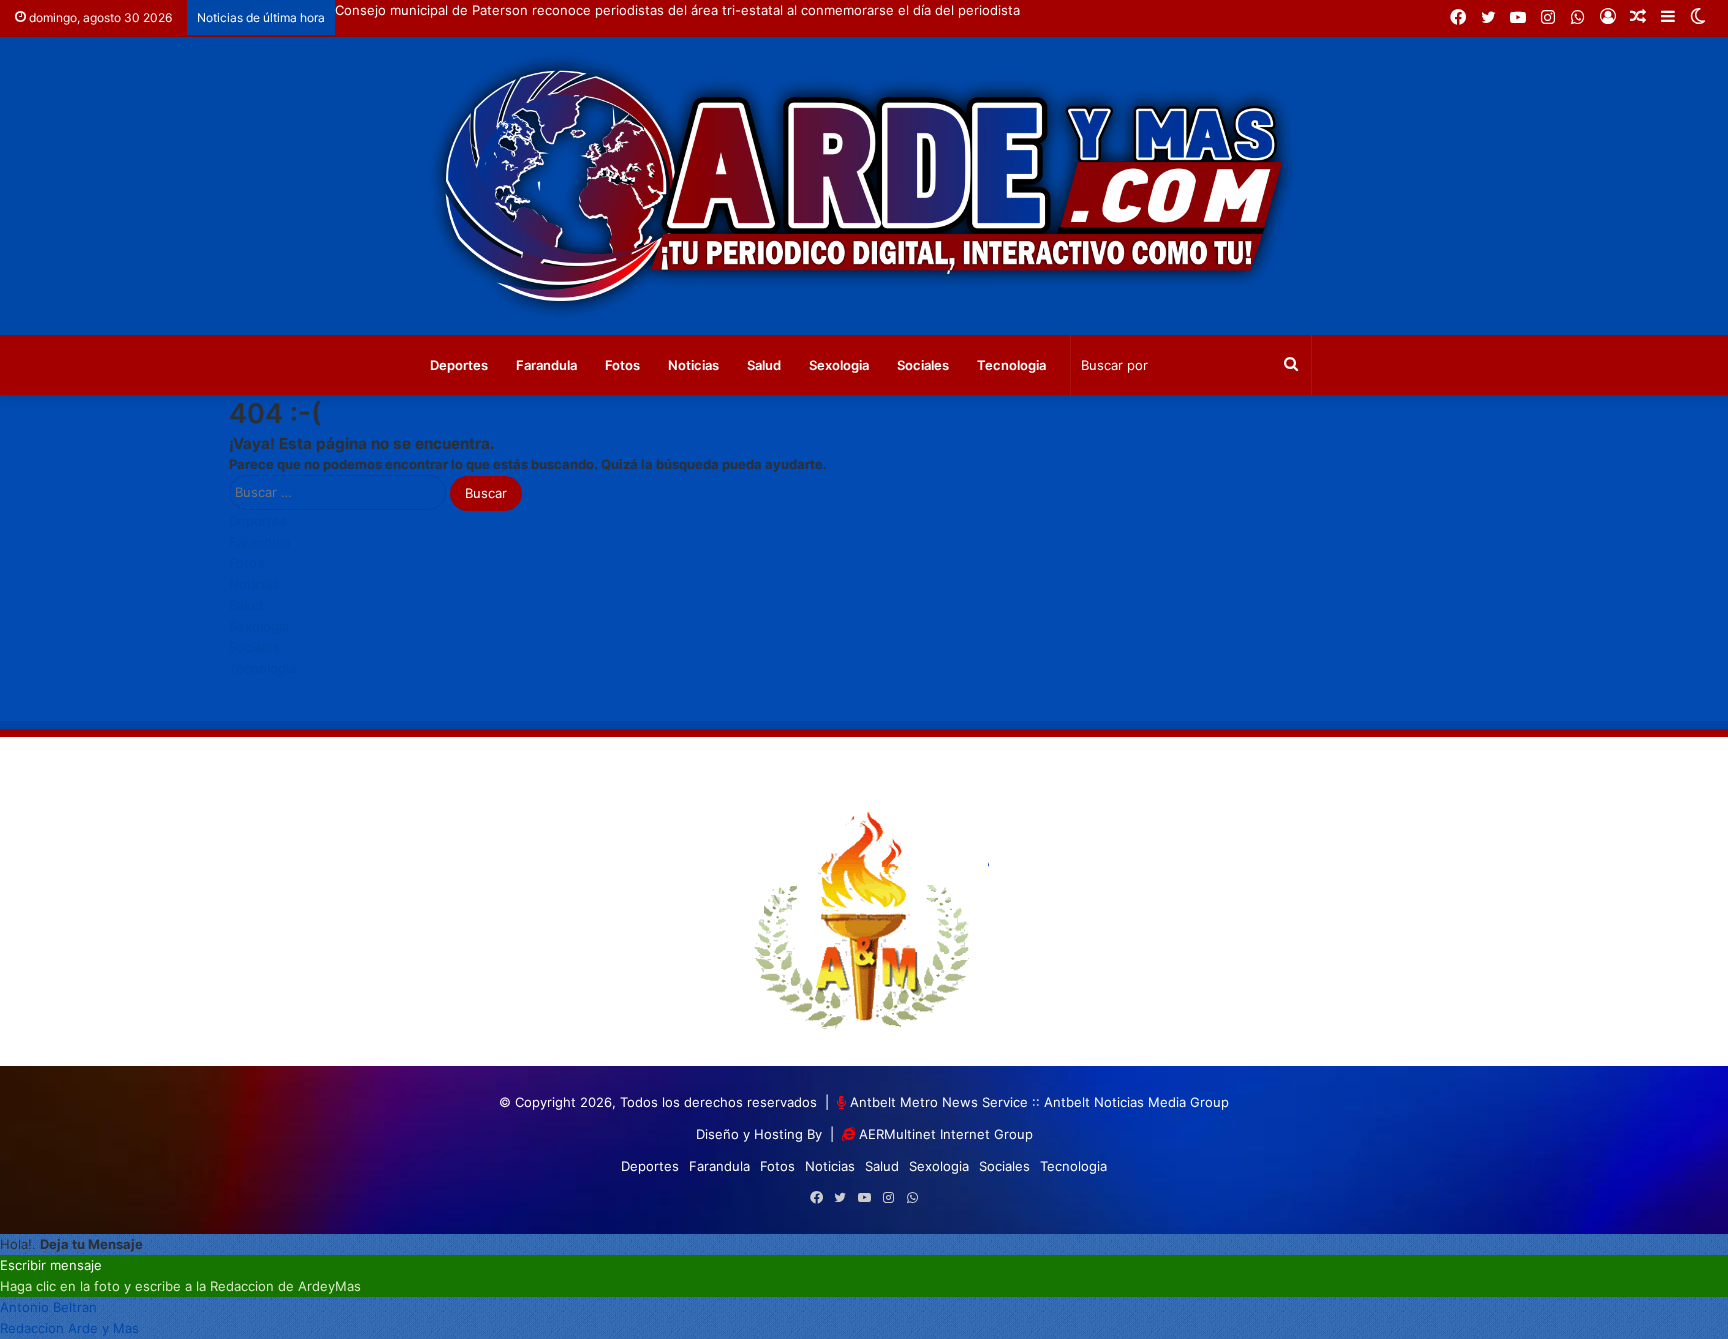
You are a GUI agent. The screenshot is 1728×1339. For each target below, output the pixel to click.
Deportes (459, 365)
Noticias (693, 365)
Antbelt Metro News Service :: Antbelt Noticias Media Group (1039, 1102)
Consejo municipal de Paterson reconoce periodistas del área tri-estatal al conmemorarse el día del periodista (677, 10)
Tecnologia (1011, 365)
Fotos (622, 365)
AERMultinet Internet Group (946, 1134)
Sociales (923, 365)
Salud (764, 365)
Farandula (546, 365)
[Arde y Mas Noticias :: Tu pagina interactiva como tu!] (864, 186)
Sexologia (839, 365)
